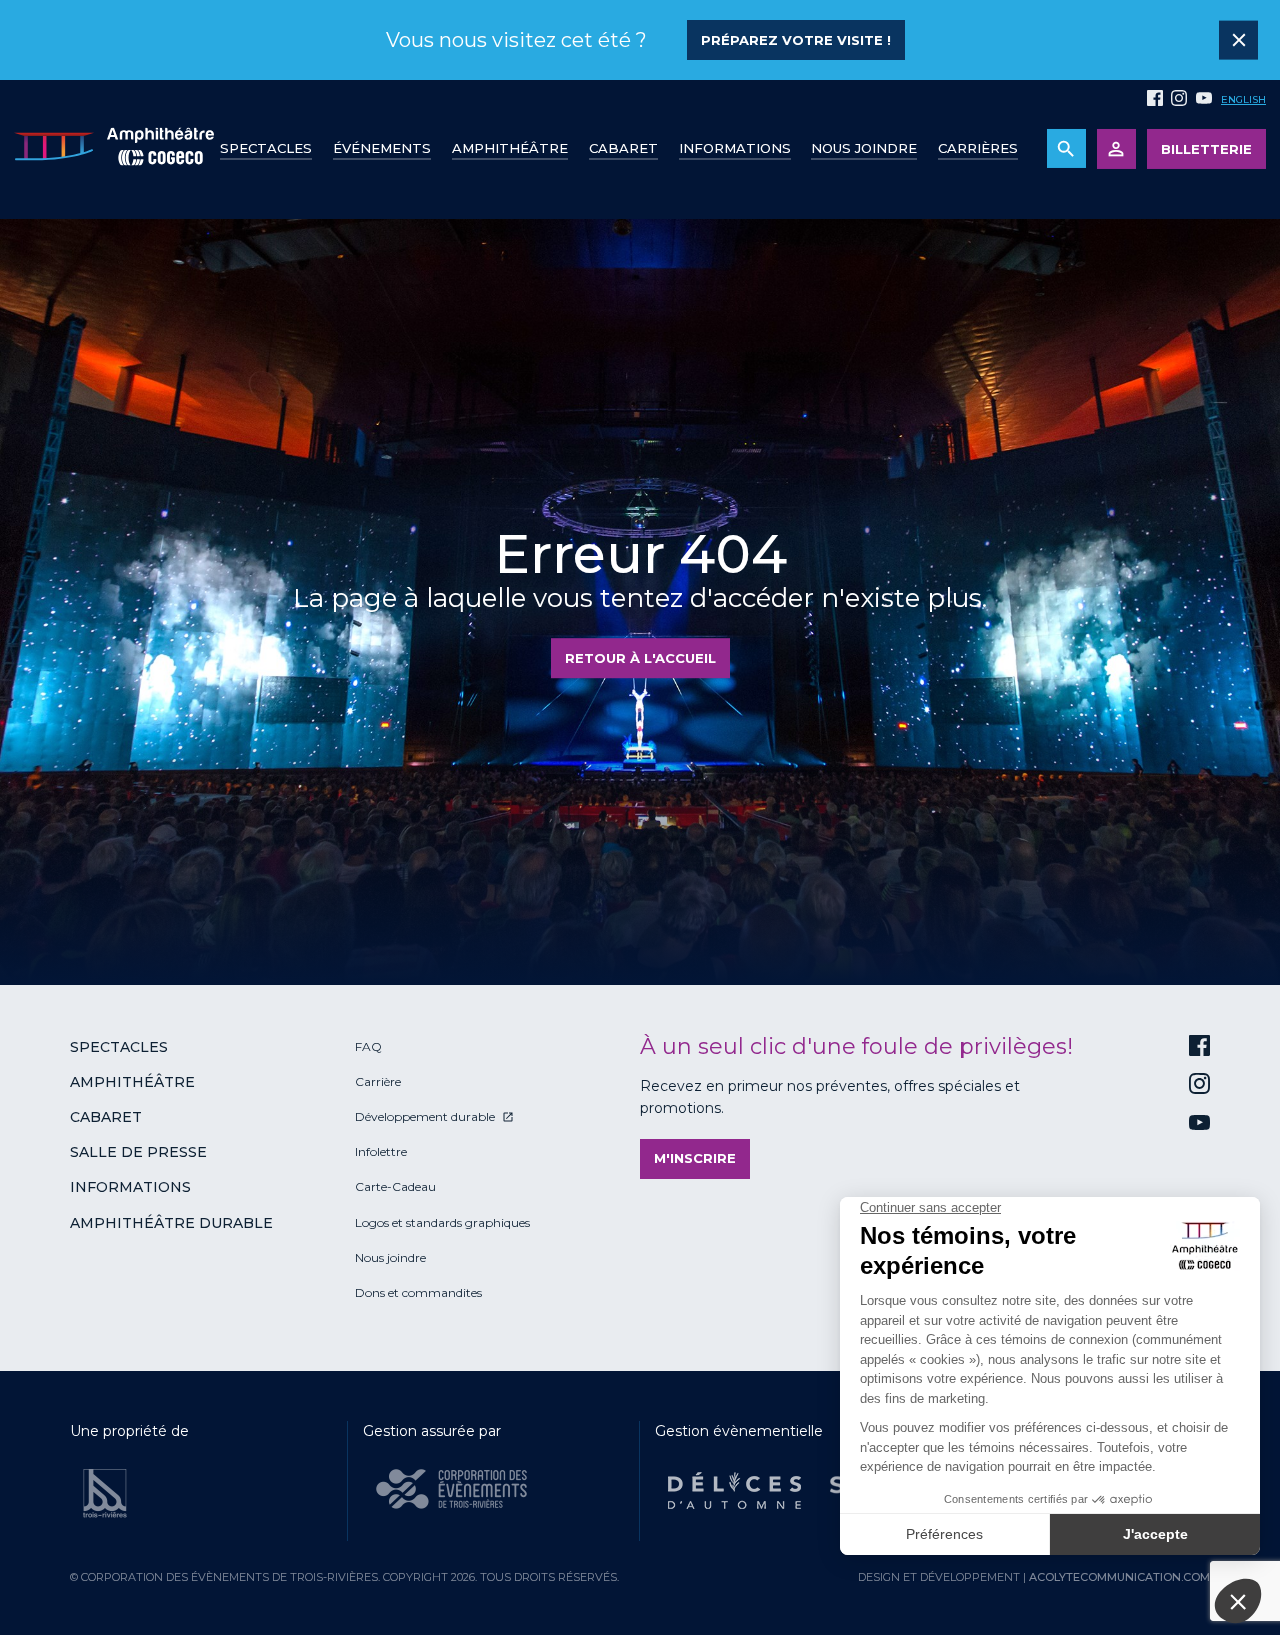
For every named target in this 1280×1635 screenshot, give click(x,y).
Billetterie (1206, 149)
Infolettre (381, 1151)
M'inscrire (695, 1158)
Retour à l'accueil (640, 658)
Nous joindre (864, 148)
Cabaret (623, 148)
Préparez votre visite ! (796, 40)
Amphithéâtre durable (171, 1223)
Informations (130, 1187)
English (1243, 99)
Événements (382, 148)
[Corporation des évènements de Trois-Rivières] (451, 1489)
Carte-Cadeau (395, 1186)
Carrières (978, 148)
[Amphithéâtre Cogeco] (114, 149)
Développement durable (425, 1116)
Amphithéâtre (510, 148)
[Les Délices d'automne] (734, 1491)
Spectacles (266, 148)
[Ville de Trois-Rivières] (105, 1493)
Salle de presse (138, 1152)
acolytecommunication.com (1119, 1577)
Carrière (378, 1081)
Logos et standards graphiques (442, 1222)
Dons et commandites (418, 1292)
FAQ (368, 1046)
